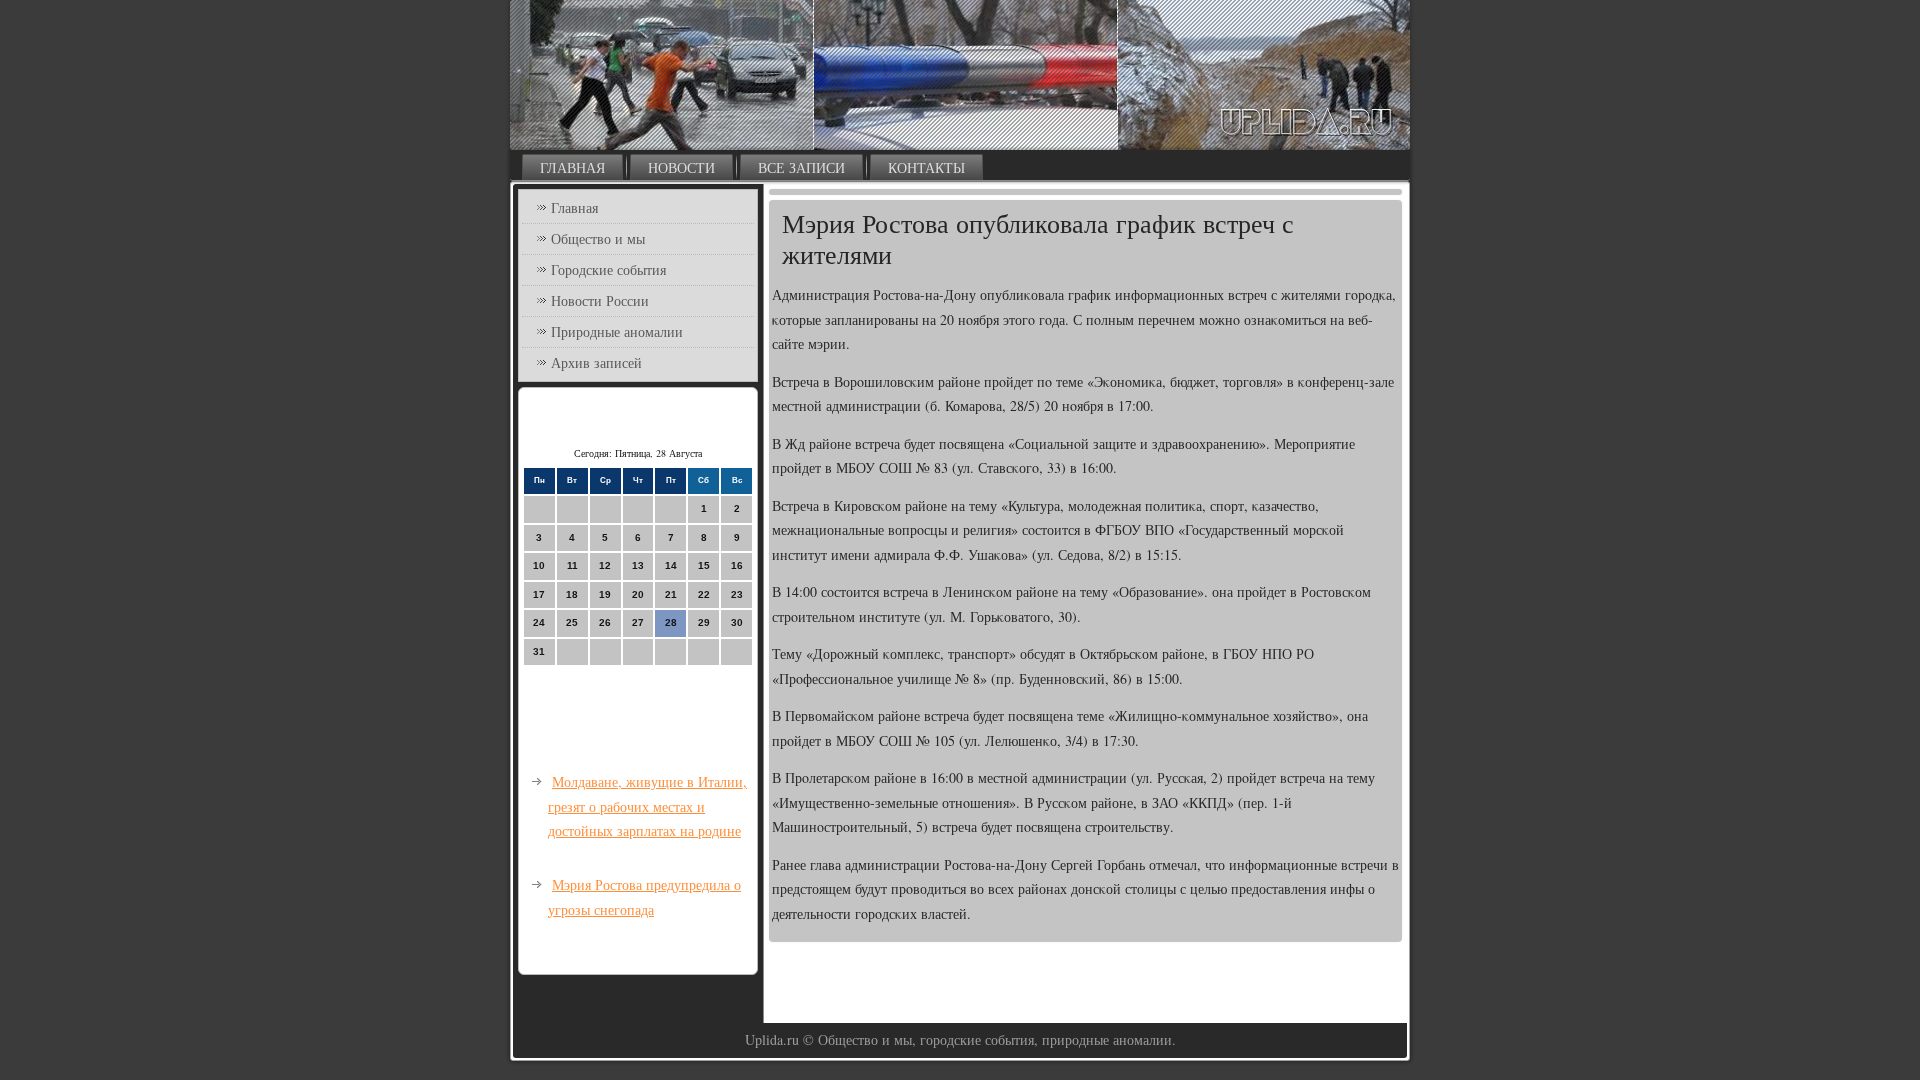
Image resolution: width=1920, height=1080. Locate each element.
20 (638, 594)
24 (539, 622)
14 (671, 565)
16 (737, 565)
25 (572, 622)
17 (539, 594)
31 (539, 651)
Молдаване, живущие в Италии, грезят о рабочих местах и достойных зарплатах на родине (647, 806)
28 (671, 622)
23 (737, 594)
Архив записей (596, 362)
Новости (681, 167)
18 (572, 594)
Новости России (600, 300)
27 (638, 622)
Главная (572, 167)
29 (704, 622)
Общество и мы (598, 238)
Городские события (608, 269)
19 (605, 594)
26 (605, 622)
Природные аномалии (617, 331)
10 (539, 565)
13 (638, 565)
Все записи (801, 167)
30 (737, 622)
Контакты (926, 167)
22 (704, 594)
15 (704, 565)
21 (671, 594)
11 (572, 565)
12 (605, 565)
